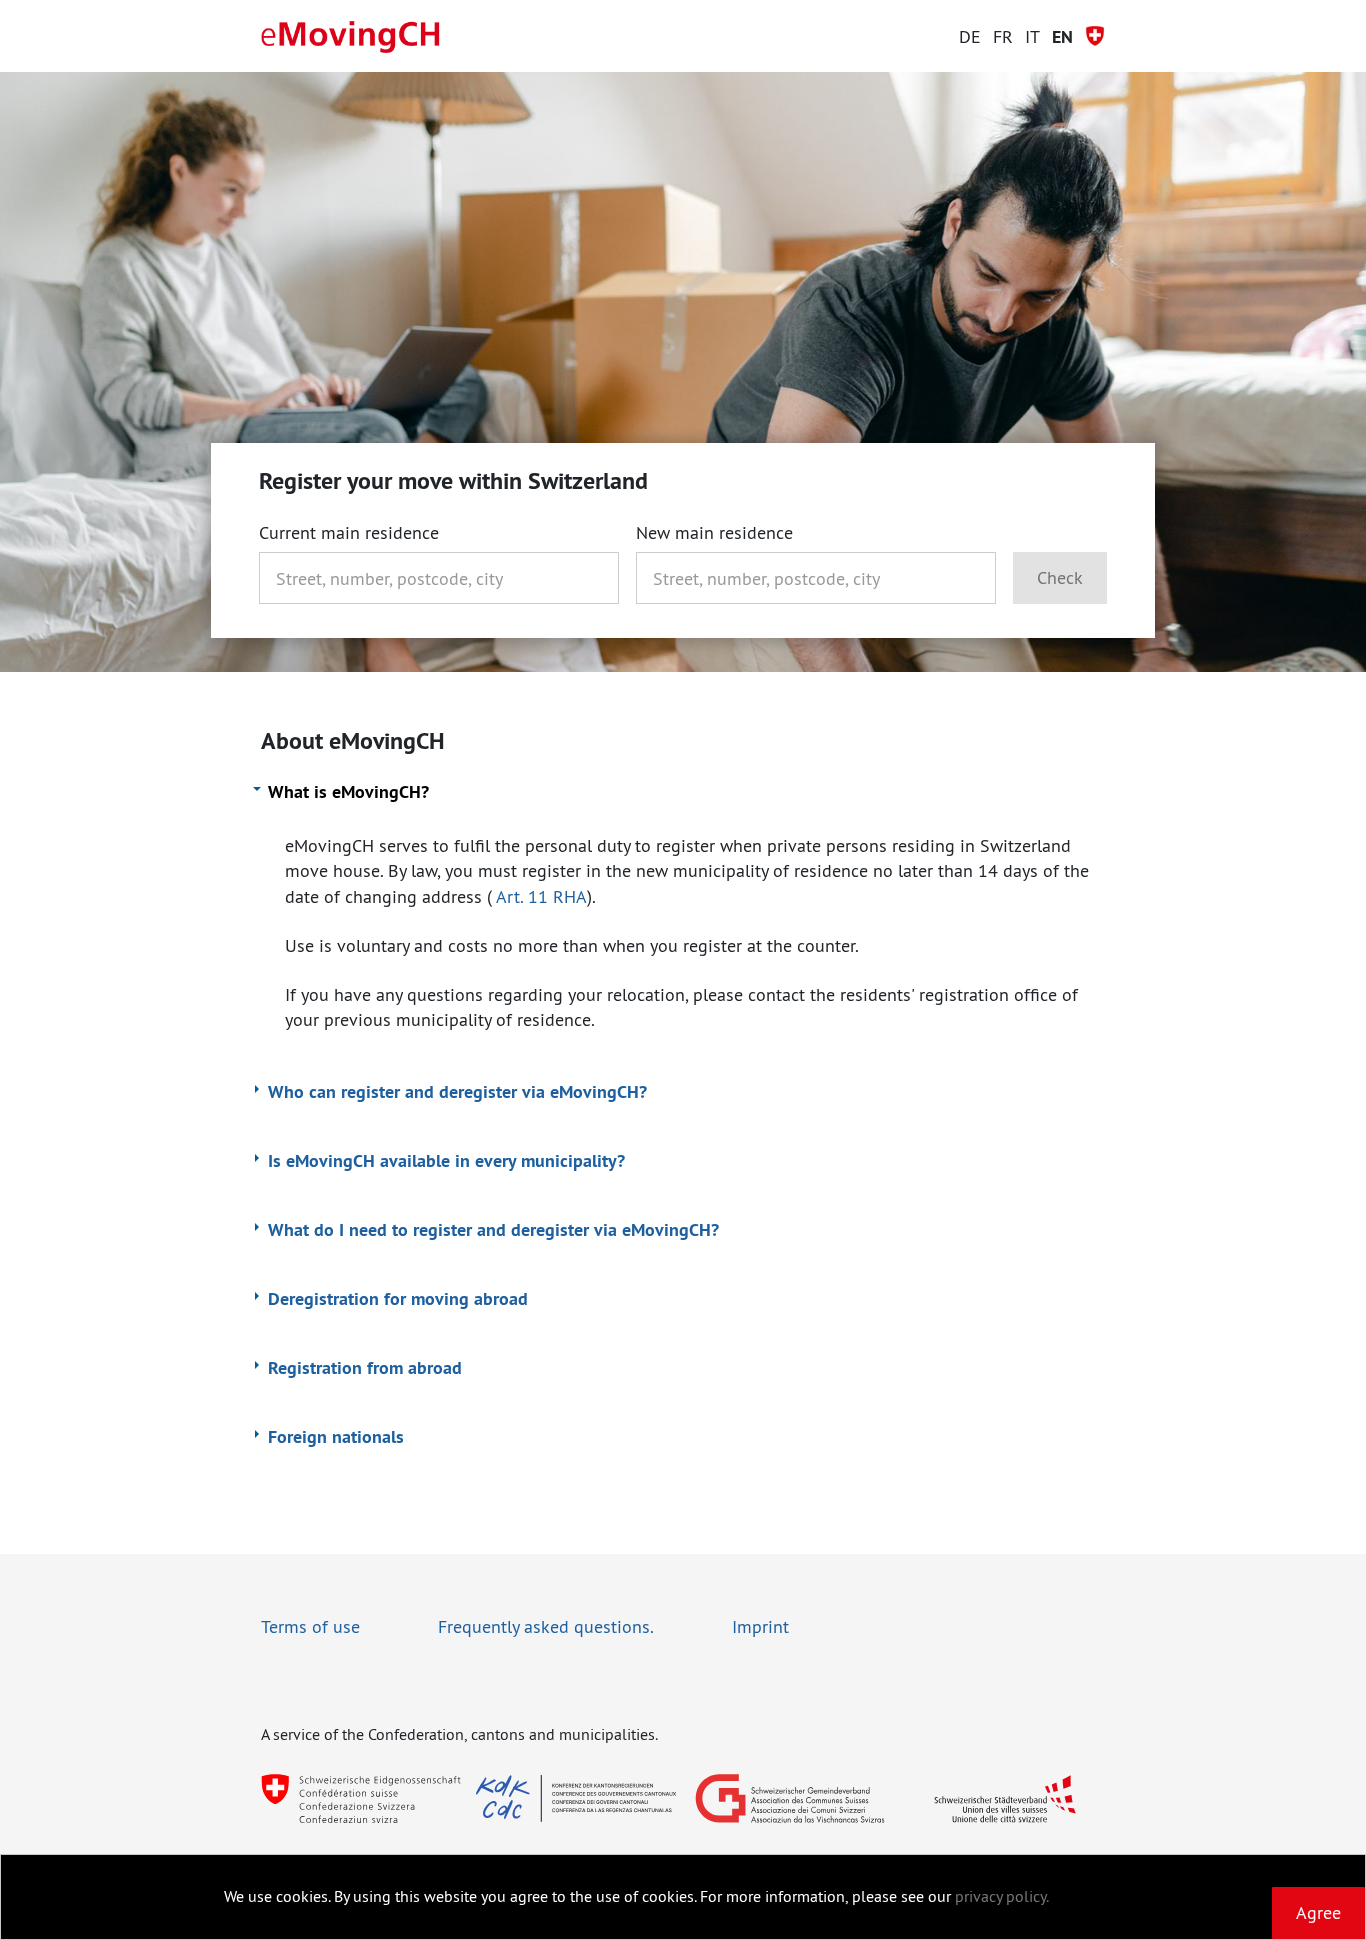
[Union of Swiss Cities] (1005, 1798)
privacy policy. (1002, 1896)
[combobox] (439, 578)
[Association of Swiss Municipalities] (790, 1798)
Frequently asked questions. (546, 1626)
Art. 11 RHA (541, 896)
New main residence (714, 533)
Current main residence (349, 533)
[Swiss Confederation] (361, 1798)
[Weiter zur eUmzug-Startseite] (351, 37)
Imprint (760, 1626)
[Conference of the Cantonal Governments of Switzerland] (576, 1798)
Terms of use (310, 1626)
